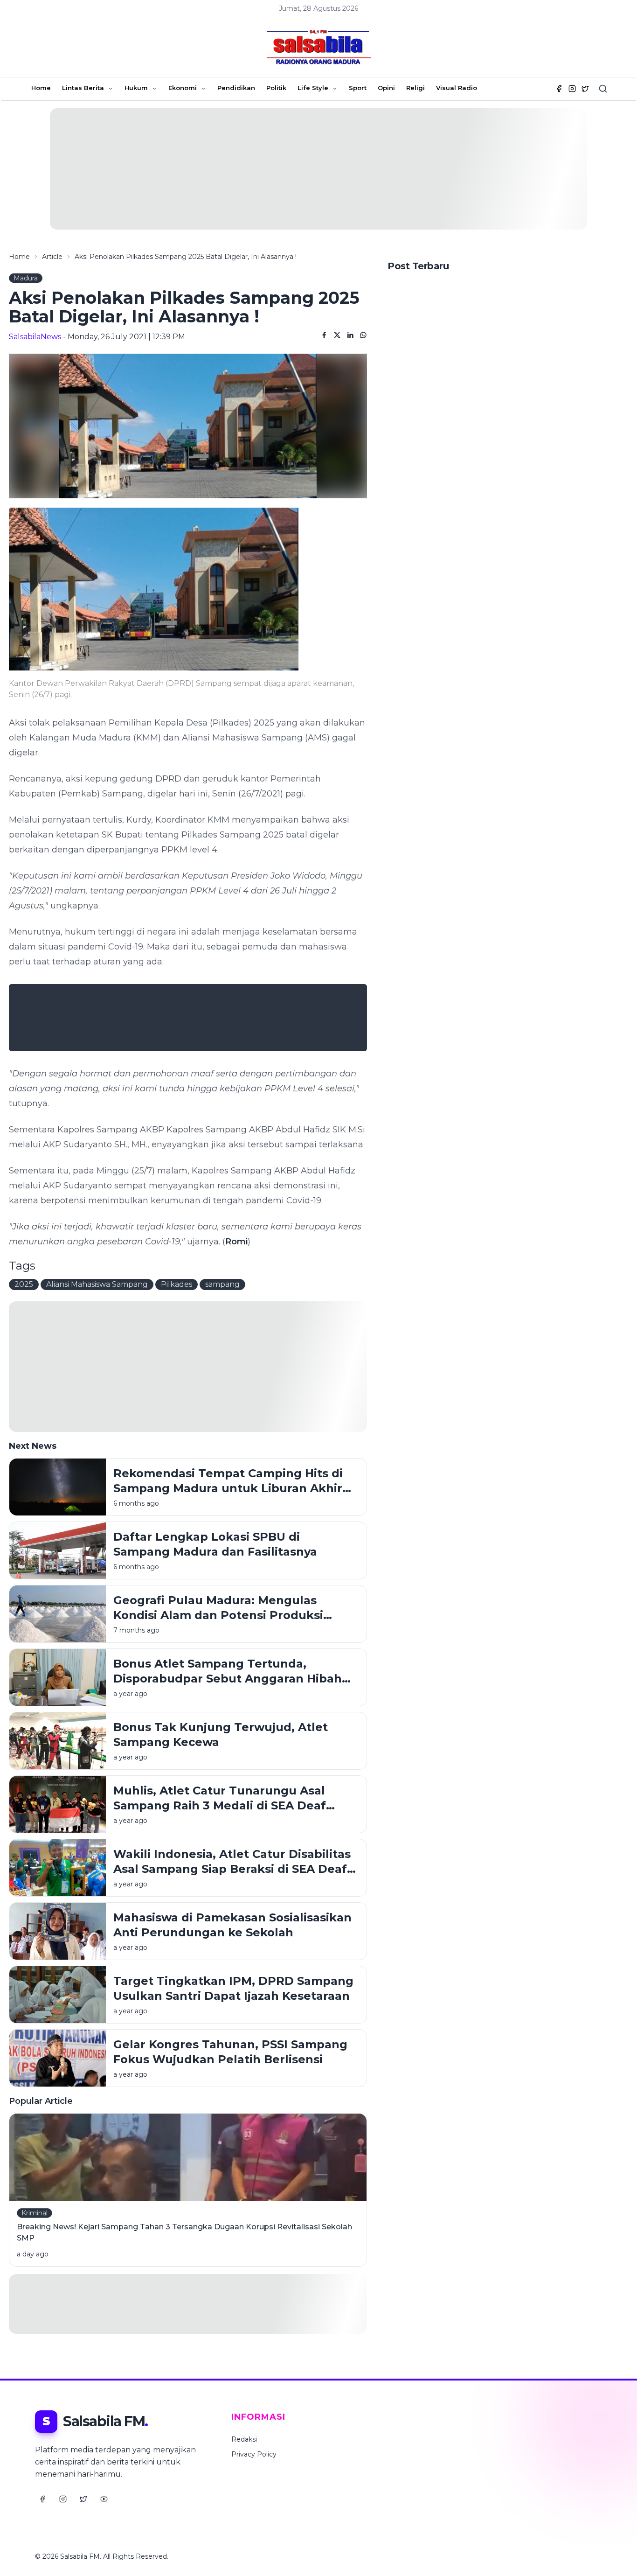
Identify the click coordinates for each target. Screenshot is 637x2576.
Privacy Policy (254, 2454)
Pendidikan (236, 88)
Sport (358, 88)
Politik (276, 88)
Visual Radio (457, 88)
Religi (415, 88)
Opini (386, 88)
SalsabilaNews (35, 337)
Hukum (136, 88)
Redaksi (244, 2439)
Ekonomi (183, 88)
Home (41, 88)
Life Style (313, 88)
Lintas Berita (83, 88)
